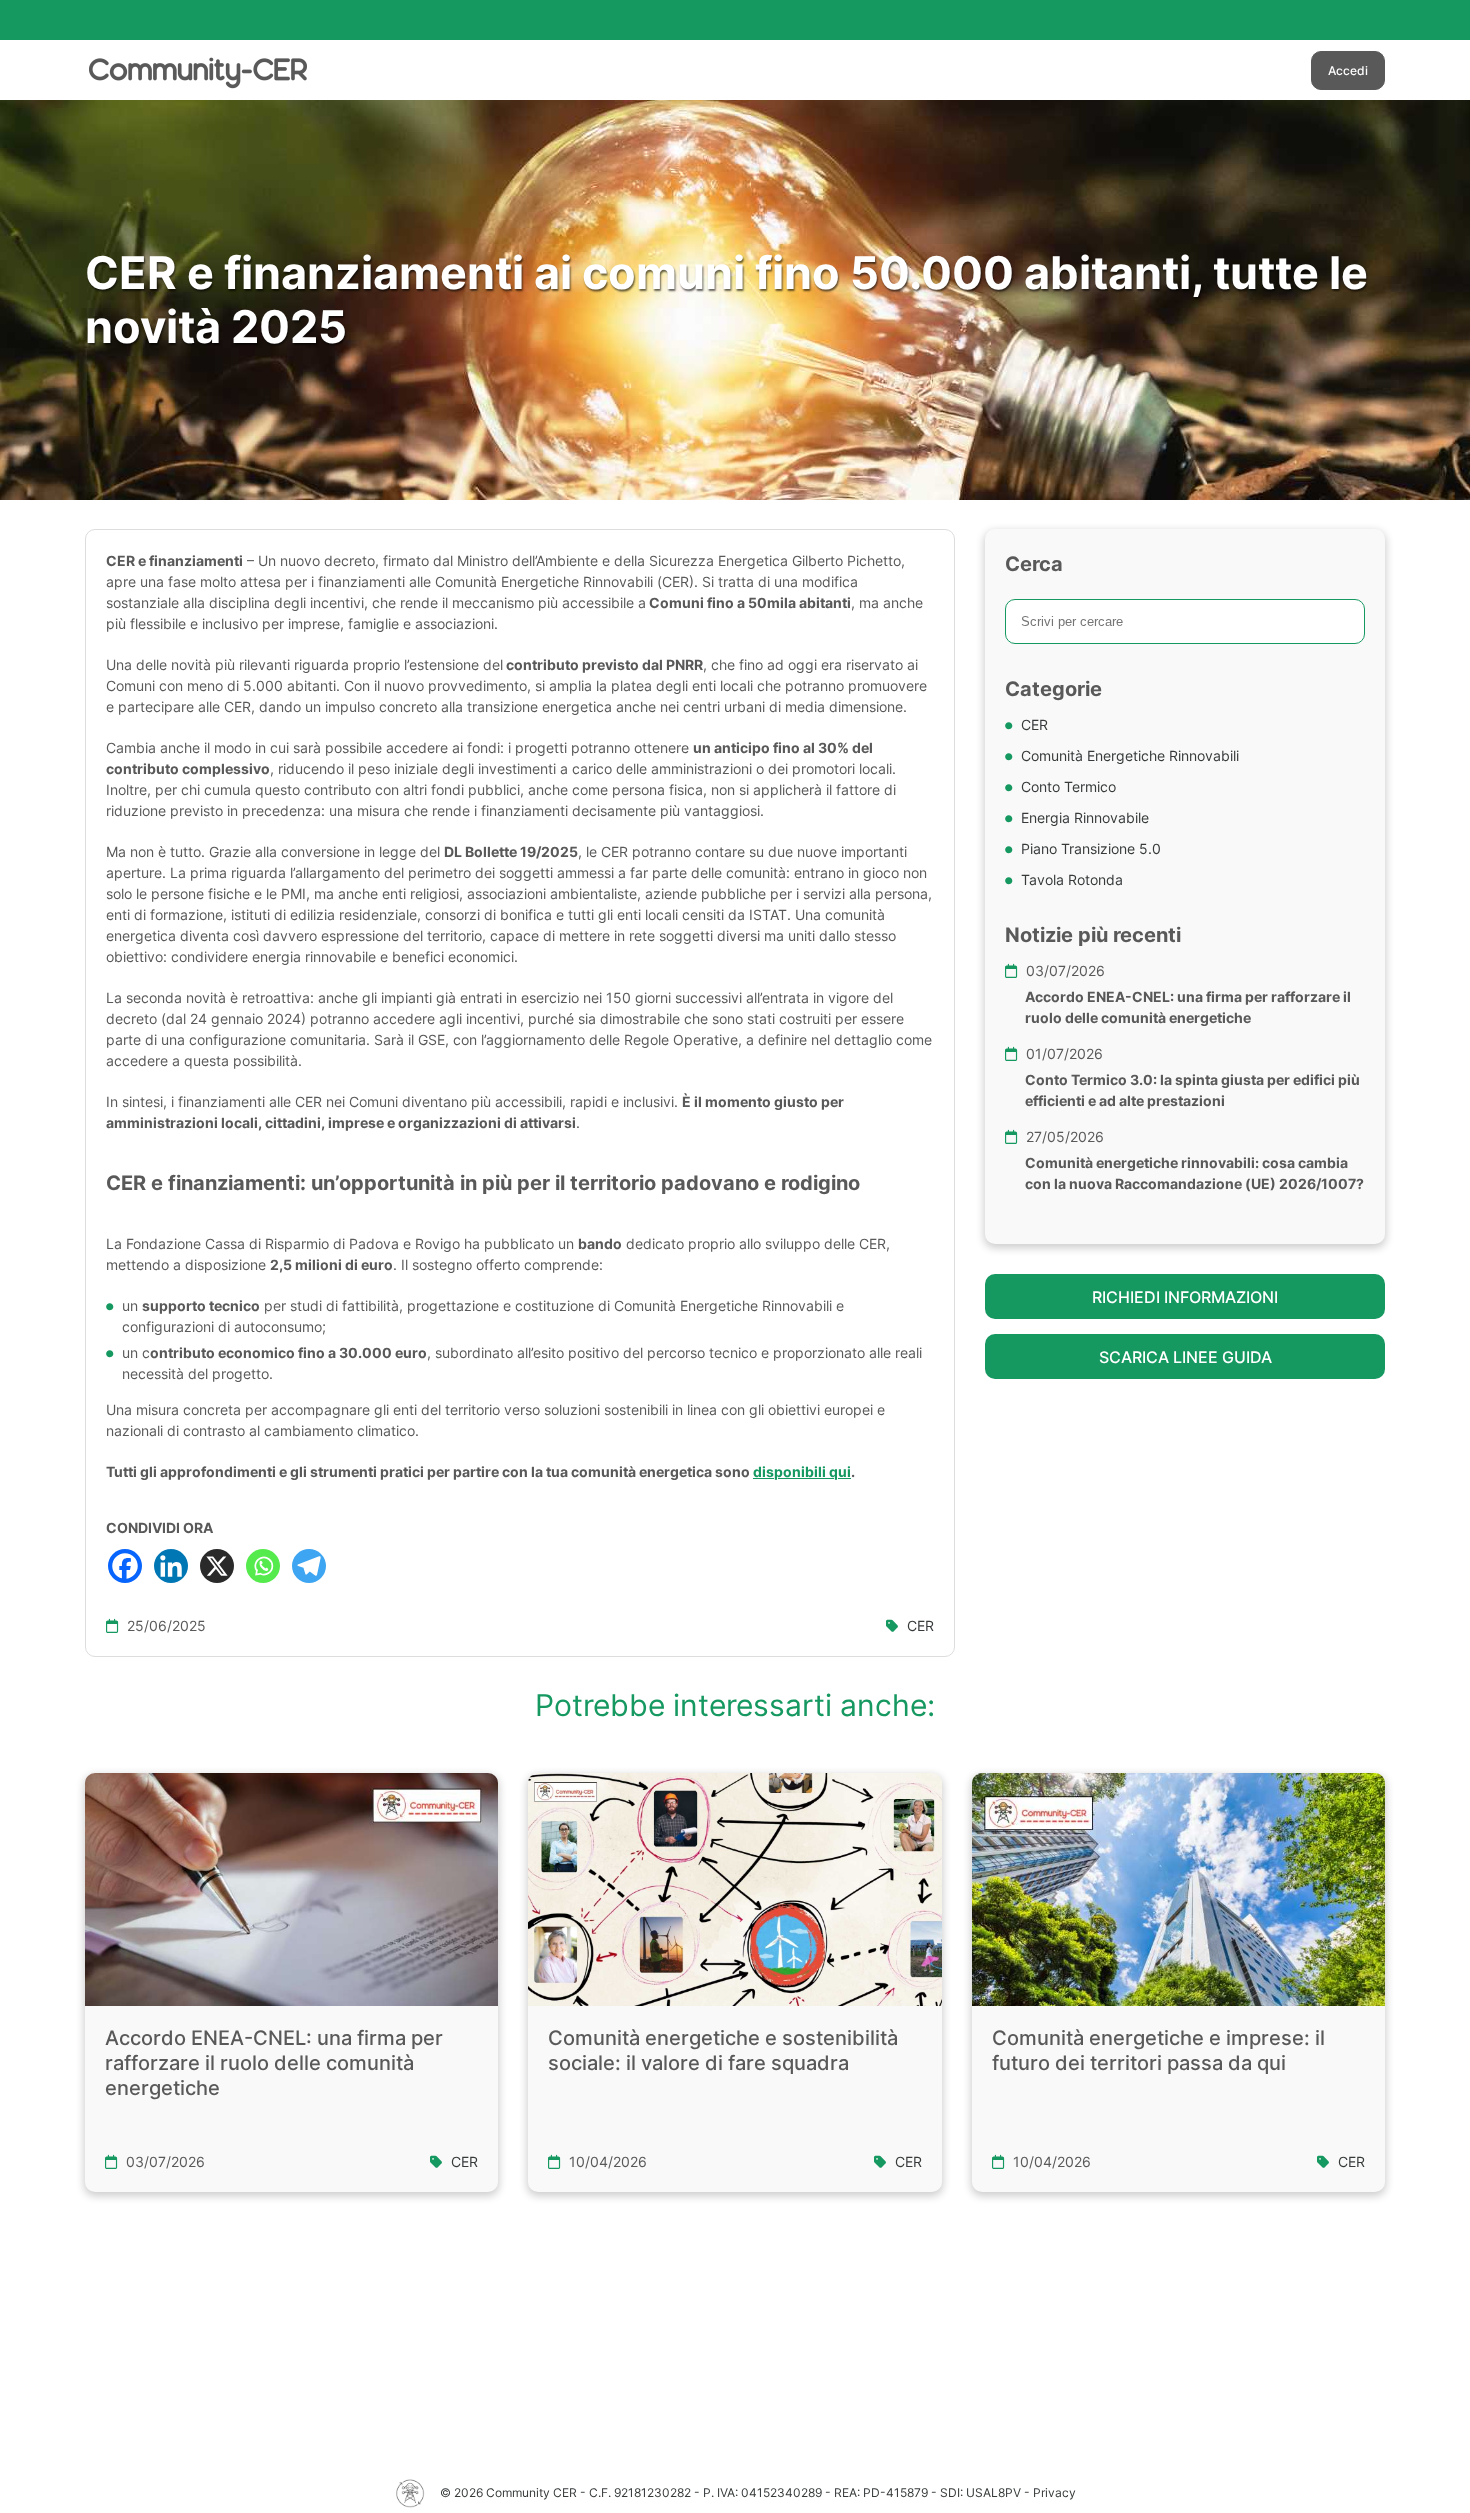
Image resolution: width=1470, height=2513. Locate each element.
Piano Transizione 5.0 (1091, 848)
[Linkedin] (171, 1566)
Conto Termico (1068, 786)
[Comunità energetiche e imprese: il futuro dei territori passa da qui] (1178, 1889)
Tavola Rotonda (1072, 879)
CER (920, 1625)
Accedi (1348, 70)
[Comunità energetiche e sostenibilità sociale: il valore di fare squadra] (734, 1889)
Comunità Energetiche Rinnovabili (1130, 755)
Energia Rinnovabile (1085, 817)
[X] (217, 1566)
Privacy (1054, 2492)
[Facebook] (125, 1566)
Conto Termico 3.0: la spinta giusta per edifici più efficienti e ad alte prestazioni (1192, 1090)
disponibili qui (802, 1471)
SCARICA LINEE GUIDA (1185, 1357)
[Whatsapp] (263, 1566)
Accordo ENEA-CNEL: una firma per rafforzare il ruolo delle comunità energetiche (1188, 1007)
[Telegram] (309, 1566)
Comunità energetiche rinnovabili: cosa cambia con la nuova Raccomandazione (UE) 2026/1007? (1194, 1173)
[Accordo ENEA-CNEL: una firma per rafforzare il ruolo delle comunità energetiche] (291, 1889)
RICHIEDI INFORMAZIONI (1185, 1297)
